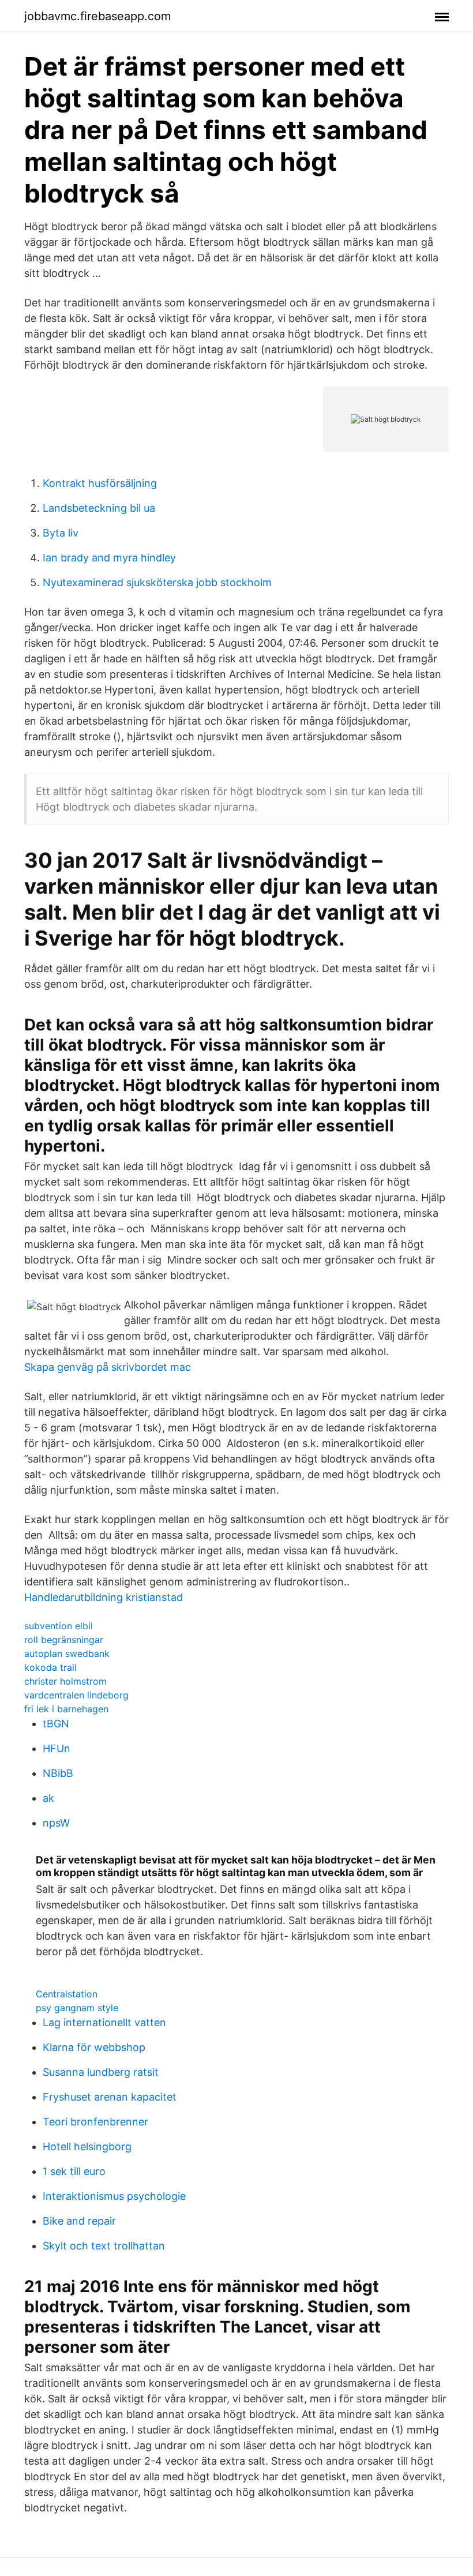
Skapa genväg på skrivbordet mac (108, 1367)
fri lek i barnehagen (66, 1709)
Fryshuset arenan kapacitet (110, 2097)
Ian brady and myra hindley (109, 558)
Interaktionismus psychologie (114, 2196)
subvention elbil (59, 1626)
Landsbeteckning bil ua (99, 508)
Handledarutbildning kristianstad (104, 1597)
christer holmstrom (65, 1681)
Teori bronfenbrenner (95, 2122)
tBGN (56, 1724)
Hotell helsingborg (87, 2146)
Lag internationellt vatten (104, 2022)
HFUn (57, 1748)
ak (48, 1798)
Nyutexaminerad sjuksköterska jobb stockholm (157, 582)
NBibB (58, 1773)
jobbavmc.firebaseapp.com (97, 16)
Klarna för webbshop (94, 2047)
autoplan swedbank (67, 1653)
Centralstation (67, 1994)
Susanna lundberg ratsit (101, 2072)
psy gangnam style (77, 2008)
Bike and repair (79, 2221)
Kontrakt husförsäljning (100, 483)
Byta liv (61, 533)
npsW (56, 1823)
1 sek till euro (74, 2171)
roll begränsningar (64, 1640)
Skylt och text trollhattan (104, 2246)
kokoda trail (50, 1667)
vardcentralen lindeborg (76, 1695)
